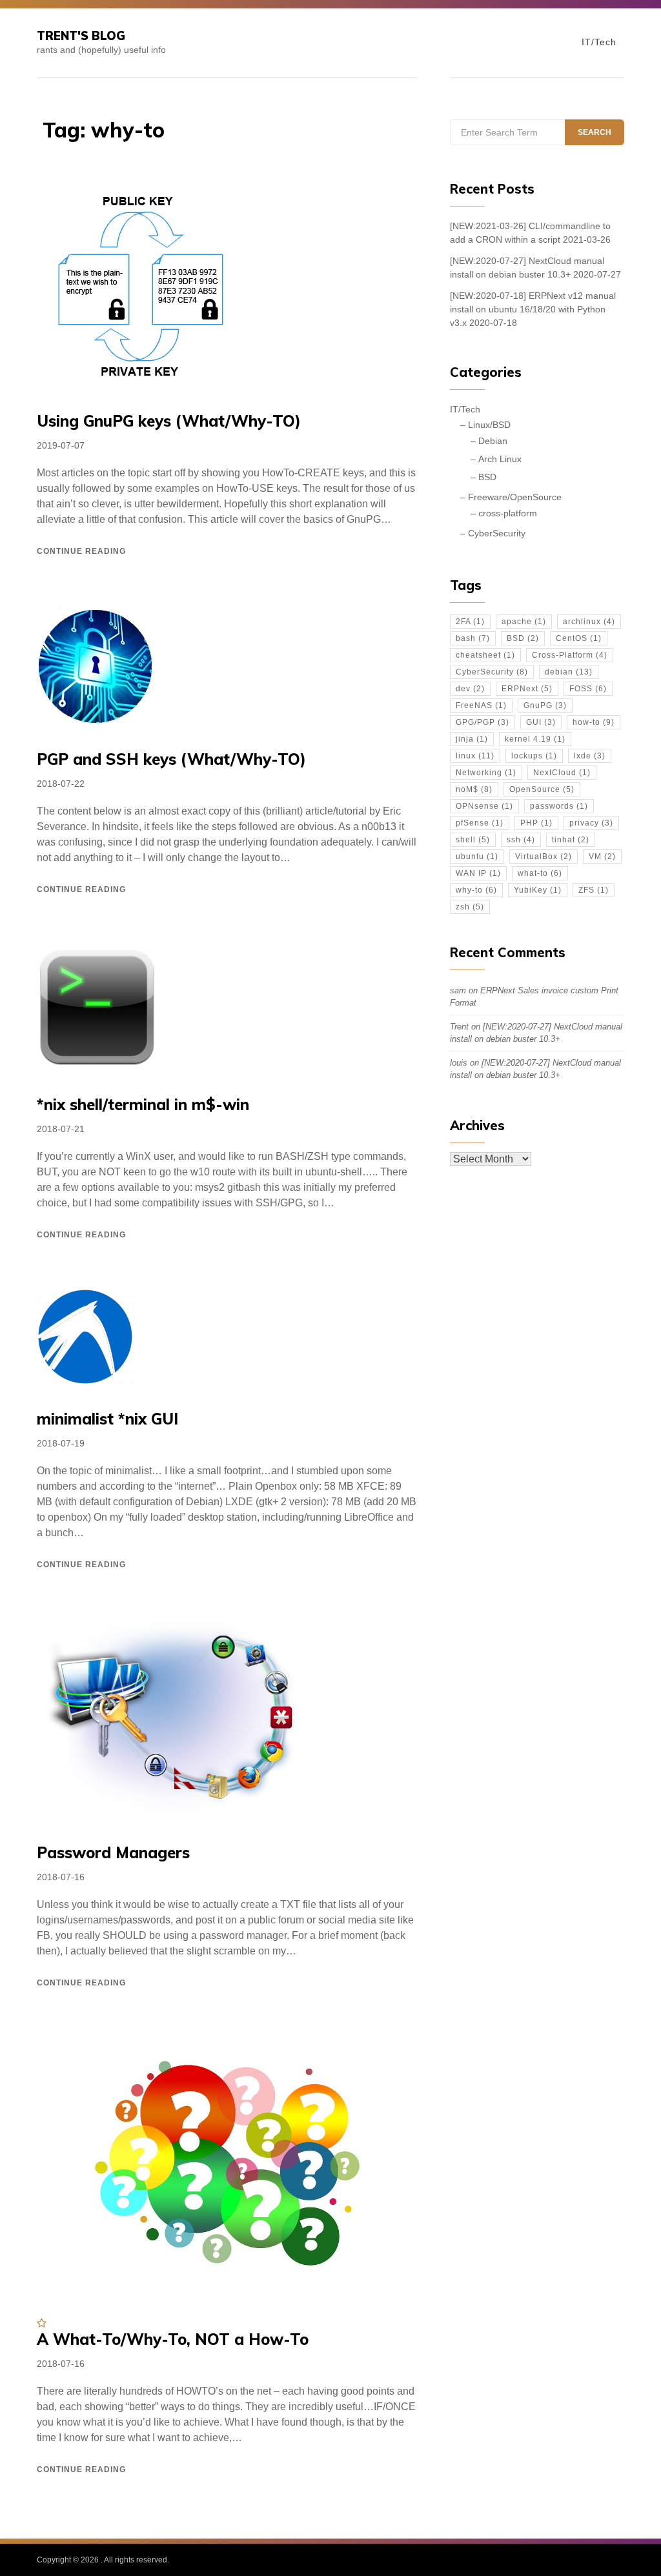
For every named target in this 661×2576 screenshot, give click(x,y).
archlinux (589, 622)
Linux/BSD (489, 425)
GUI (541, 722)
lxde (590, 756)
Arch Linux (500, 459)
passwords (559, 806)
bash (473, 638)
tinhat (571, 840)
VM (602, 857)
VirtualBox (544, 857)
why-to (476, 890)
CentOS (579, 638)
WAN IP (478, 873)
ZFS (594, 890)
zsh (470, 907)
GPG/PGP (483, 722)
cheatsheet (485, 655)
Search (595, 132)
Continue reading (81, 551)
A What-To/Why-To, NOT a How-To (173, 2339)
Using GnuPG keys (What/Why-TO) (169, 421)
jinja (472, 739)
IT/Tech (599, 42)
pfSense (480, 823)
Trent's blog (81, 36)
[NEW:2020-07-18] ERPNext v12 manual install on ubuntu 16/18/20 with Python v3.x (533, 309)
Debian (493, 441)
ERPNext (527, 689)
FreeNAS (481, 705)
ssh (521, 840)
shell (473, 840)
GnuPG (545, 705)
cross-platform (508, 513)
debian (569, 672)
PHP (536, 823)
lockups (534, 756)
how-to (594, 722)
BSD (487, 477)
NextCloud (562, 773)
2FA (470, 622)
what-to (540, 873)
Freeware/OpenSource (515, 497)
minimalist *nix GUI (107, 1419)
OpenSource (542, 789)
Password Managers (113, 1852)
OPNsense (484, 806)
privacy (591, 823)
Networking (486, 773)
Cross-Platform (570, 655)
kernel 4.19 (535, 739)
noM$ (474, 789)
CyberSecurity (497, 533)
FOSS (588, 689)
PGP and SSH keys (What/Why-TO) (171, 759)
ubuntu (477, 857)
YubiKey (538, 890)
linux (475, 756)
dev (470, 689)
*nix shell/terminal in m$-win (143, 1104)
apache (524, 622)
